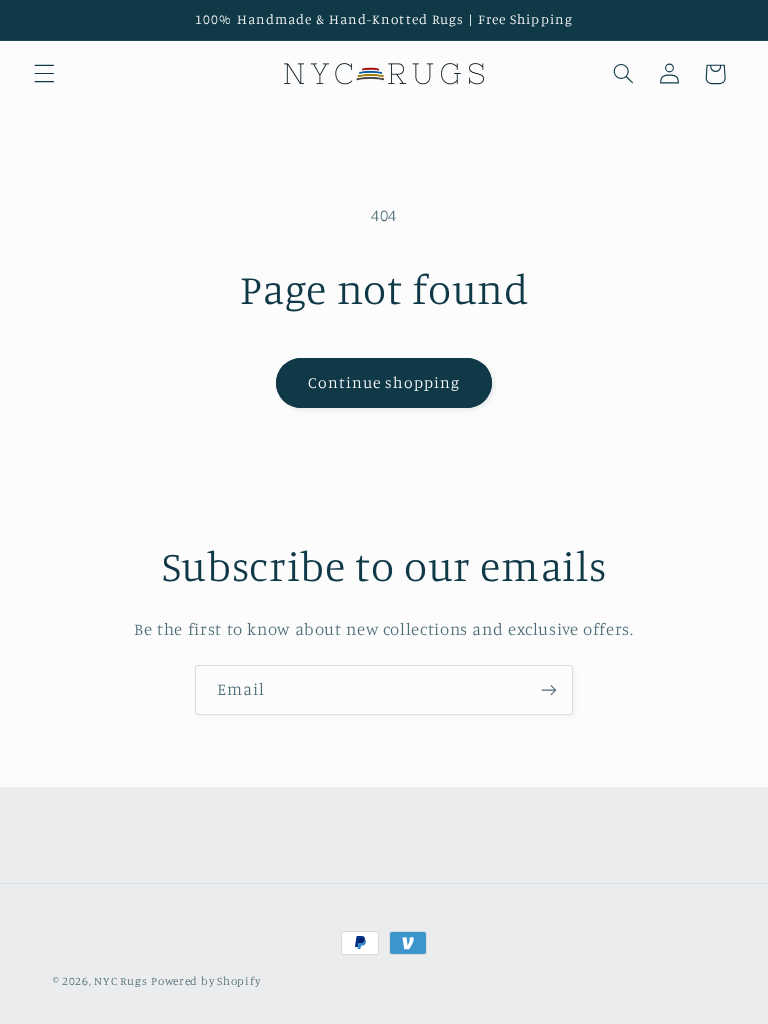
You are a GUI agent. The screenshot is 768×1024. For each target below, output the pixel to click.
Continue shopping (384, 382)
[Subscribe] (549, 689)
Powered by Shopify (205, 981)
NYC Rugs (120, 981)
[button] (44, 74)
